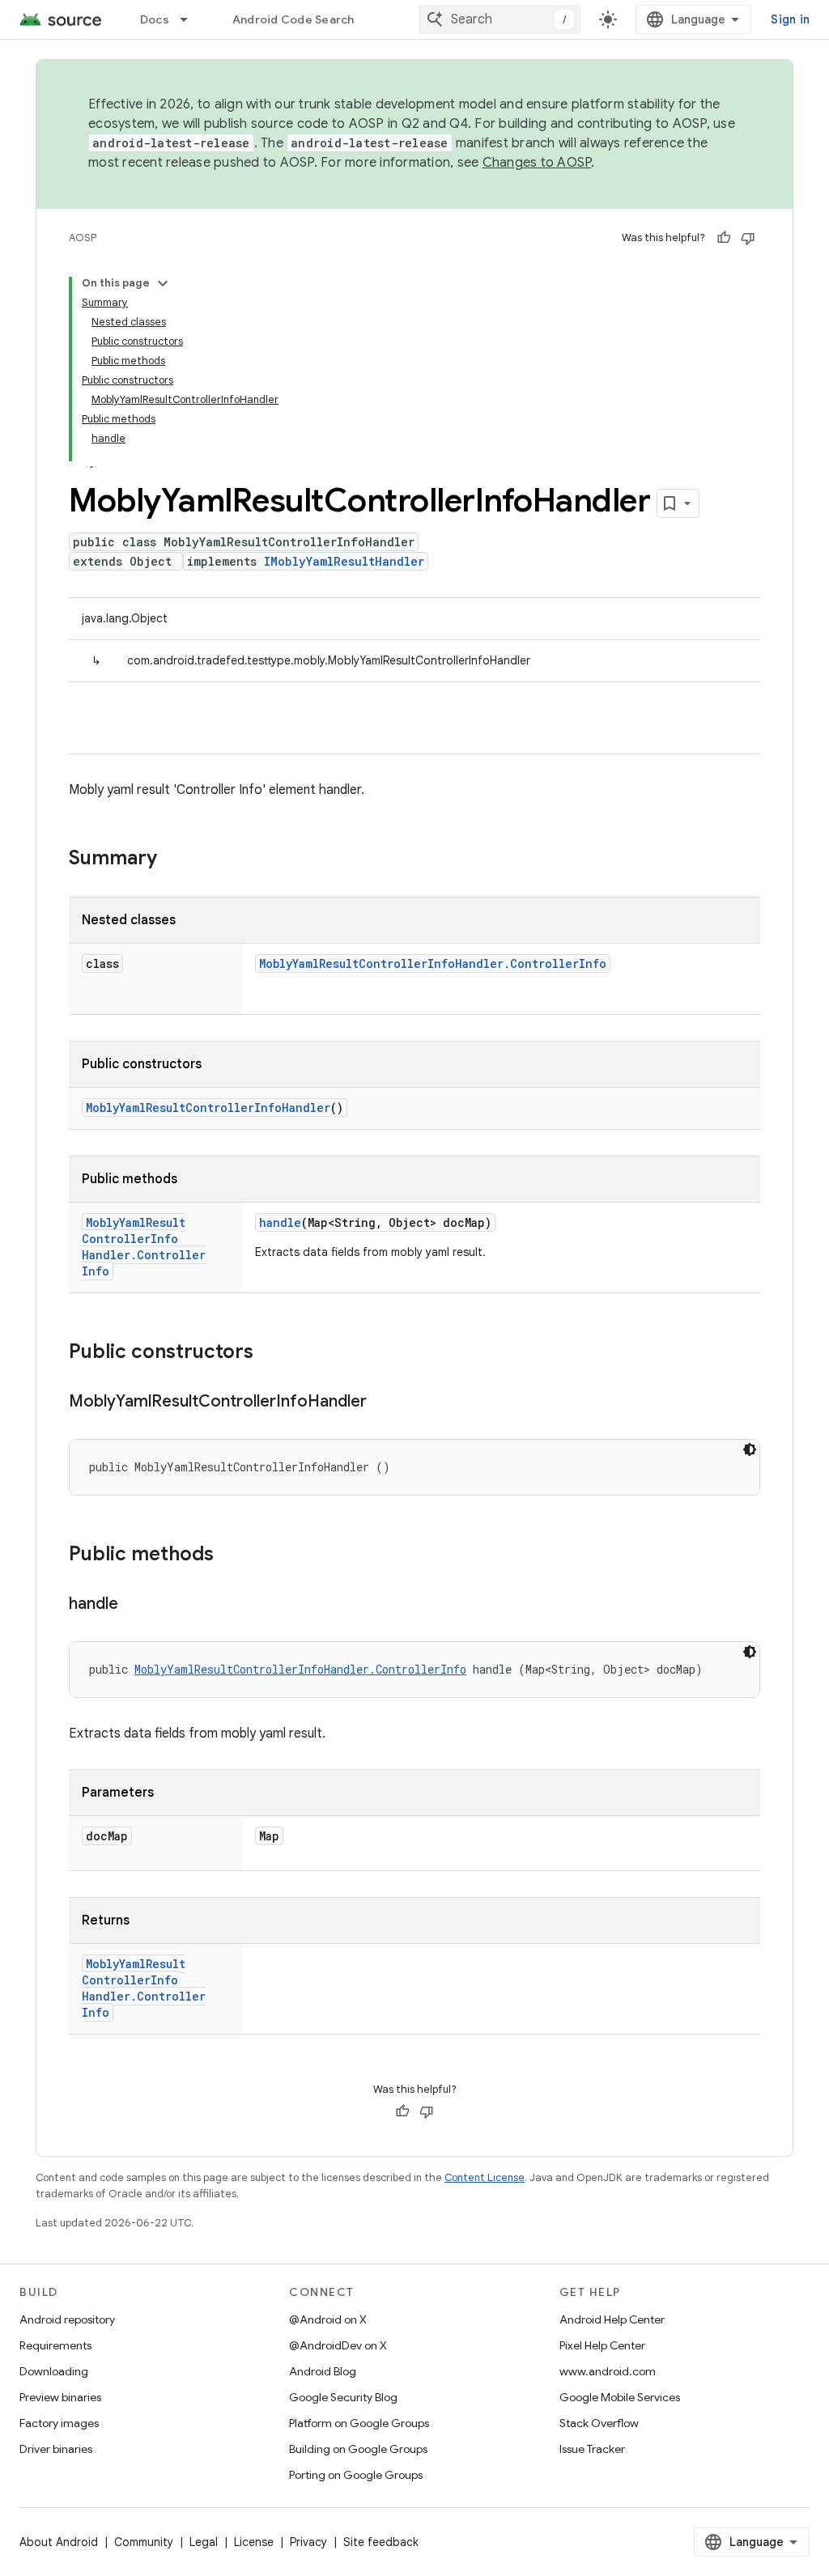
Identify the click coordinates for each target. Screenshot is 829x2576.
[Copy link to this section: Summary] (173, 859)
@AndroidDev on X (338, 2345)
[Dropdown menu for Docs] (191, 19)
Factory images (59, 2423)
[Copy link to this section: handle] (134, 1605)
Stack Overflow (599, 2423)
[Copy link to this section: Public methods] (230, 1555)
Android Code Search (293, 19)
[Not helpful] (748, 238)
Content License (485, 2177)
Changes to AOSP (537, 163)
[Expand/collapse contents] (163, 283)
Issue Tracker (592, 2449)
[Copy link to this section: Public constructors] (270, 1353)
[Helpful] (724, 238)
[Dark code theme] (750, 1449)
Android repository (67, 2319)
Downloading (54, 2371)
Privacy (308, 2542)
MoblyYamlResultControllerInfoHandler (208, 1108)
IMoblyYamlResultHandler (344, 561)
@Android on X (328, 2319)
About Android (59, 2542)
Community (144, 2542)
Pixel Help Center (602, 2345)
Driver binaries (56, 2449)
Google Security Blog (343, 2397)
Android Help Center (612, 2319)
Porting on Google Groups (356, 2475)
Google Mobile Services (620, 2397)
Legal (204, 2542)
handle (280, 1222)
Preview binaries (60, 2397)
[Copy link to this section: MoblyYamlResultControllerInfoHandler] (383, 1403)
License (254, 2542)
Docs (155, 19)
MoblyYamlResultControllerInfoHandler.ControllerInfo (433, 963)
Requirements (55, 2345)
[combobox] (500, 19)
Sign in (790, 19)
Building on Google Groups (358, 2449)
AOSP (83, 238)
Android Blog (323, 2371)
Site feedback (381, 2542)
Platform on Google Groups (359, 2423)
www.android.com (608, 2371)
